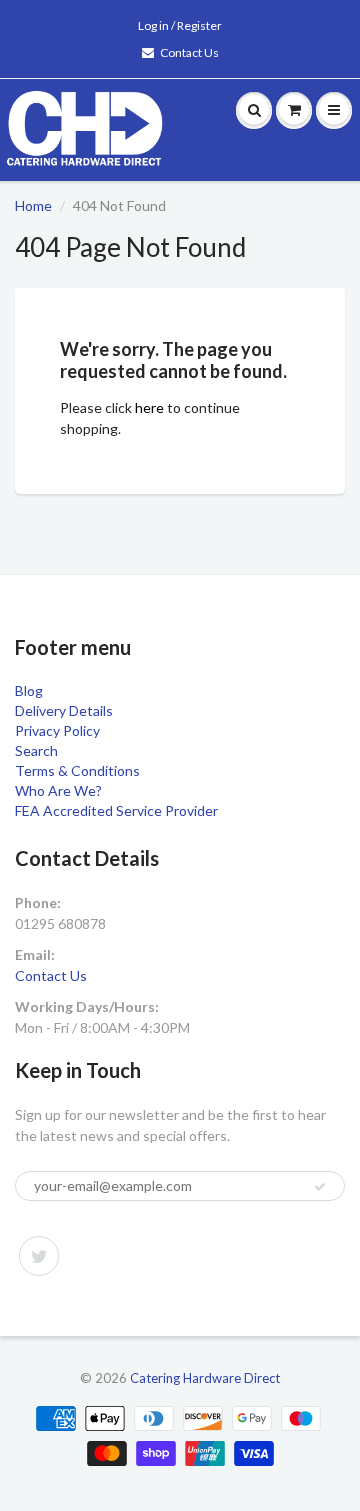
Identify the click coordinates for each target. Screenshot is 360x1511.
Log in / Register (180, 25)
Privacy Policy (57, 730)
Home (33, 205)
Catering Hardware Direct (205, 1378)
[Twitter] (39, 1256)
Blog (29, 690)
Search (36, 750)
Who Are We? (58, 790)
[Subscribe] (320, 1187)
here (149, 407)
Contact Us (189, 52)
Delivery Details (64, 710)
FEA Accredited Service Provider (116, 810)
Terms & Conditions (77, 770)
